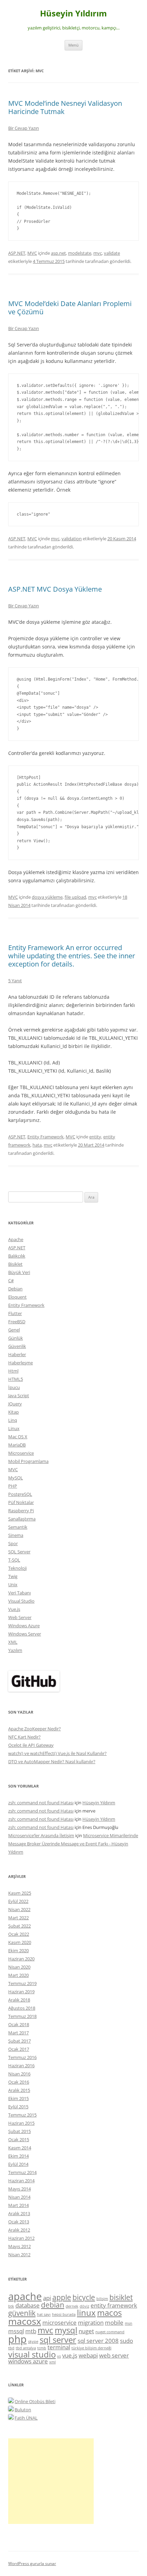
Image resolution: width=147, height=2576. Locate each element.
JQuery (15, 1404)
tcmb (42, 2348)
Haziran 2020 (21, 1959)
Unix (13, 1584)
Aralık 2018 (19, 2000)
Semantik (18, 1527)
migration (91, 2322)
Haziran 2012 (21, 2238)
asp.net (58, 253)
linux (86, 2313)
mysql (66, 2330)
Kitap (14, 1412)
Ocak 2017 (19, 2049)
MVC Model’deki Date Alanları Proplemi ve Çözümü (70, 308)
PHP (13, 1486)
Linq (13, 1420)
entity (95, 1137)
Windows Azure (24, 1626)
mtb (31, 2331)
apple (62, 2297)
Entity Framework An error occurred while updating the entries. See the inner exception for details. (72, 956)
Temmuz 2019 (22, 1983)
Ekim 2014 (18, 2156)
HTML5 (16, 1379)
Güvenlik (17, 1346)
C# (11, 1280)
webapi (88, 2355)
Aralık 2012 (19, 2230)
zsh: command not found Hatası (41, 1803)
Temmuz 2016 (22, 2057)
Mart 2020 (18, 1975)
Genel (14, 1330)
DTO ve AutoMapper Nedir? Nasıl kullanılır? (52, 1761)
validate (112, 253)
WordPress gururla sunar (32, 2564)
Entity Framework (45, 1137)
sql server (58, 2340)
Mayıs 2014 (19, 2189)
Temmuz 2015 (22, 2115)
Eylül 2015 (18, 2107)
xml (52, 2362)
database (28, 2305)
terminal (59, 2347)
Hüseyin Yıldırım (73, 14)
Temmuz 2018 (22, 2016)
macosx (25, 2321)
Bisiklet (15, 1264)
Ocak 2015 (19, 2139)
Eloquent (17, 1297)
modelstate (80, 253)
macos (109, 2313)
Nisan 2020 (19, 1967)
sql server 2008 (98, 2341)
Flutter (15, 1313)
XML (13, 1642)
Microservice (21, 1453)
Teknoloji (17, 1568)
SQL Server (19, 1552)
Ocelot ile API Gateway (31, 1745)
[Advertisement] (51, 2481)
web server (114, 2355)
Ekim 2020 (18, 1950)
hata (37, 1145)
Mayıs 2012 (19, 2246)
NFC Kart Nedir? (24, 1737)
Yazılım (15, 1650)
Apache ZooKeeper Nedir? (35, 1729)
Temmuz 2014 (22, 2172)
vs (59, 2356)
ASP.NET (17, 253)
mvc (98, 253)
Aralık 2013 (19, 2213)
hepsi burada (64, 2314)
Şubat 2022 (19, 1926)
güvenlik (22, 2313)
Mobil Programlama (28, 1461)
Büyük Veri (19, 1272)
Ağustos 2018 (22, 2008)
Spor (13, 1543)
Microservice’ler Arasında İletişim (41, 1835)
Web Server (20, 1617)
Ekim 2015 (18, 2098)
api (47, 2298)
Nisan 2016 (19, 2074)
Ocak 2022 (19, 1934)
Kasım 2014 (20, 2148)
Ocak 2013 (19, 2222)
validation (72, 539)
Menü (73, 45)
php (17, 2339)
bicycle (84, 2297)
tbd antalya (26, 2348)
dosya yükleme (47, 897)
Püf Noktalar (21, 1502)
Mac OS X (18, 1437)
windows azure (28, 2361)
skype (33, 2341)
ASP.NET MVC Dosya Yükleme (55, 589)
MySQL (16, 1478)
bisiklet (121, 2297)
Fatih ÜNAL (26, 2418)
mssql (16, 2331)
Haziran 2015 (21, 2123)
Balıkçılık (17, 1256)
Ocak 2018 (19, 2024)
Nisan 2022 (19, 1909)
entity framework (114, 2305)
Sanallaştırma (22, 1519)
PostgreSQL (20, 1494)
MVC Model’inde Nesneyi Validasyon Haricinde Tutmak (65, 107)
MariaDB (17, 1445)
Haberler (17, 1354)
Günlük (16, 1338)
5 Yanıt (15, 981)
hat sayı (44, 2314)
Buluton (23, 2410)
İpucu (14, 1387)
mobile (114, 2322)
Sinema (16, 1535)
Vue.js (14, 1609)
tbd (11, 2348)
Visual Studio (21, 1601)
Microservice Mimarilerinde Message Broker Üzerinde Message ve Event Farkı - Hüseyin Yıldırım (73, 1844)
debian (53, 2305)
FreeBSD (17, 1322)
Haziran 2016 (21, 2066)
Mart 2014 (18, 2205)
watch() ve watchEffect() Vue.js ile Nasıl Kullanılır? (57, 1753)
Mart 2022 (18, 1918)
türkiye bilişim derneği (91, 2348)
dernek (72, 2306)
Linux (14, 1428)
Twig (13, 1576)
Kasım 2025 (20, 1893)
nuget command (110, 2332)
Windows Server (25, 1634)
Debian (15, 1289)
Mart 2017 (18, 2033)
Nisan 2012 (19, 2255)
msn (129, 2323)
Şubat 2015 (19, 2131)
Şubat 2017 (19, 2041)
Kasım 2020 (20, 1942)
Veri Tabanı (19, 1593)
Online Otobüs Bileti (35, 2401)
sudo (126, 2341)
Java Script (19, 1396)
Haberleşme (21, 1363)
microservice (59, 2322)
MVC (32, 253)
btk (11, 2306)
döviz (84, 2306)
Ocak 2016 (19, 2082)
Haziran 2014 (21, 2181)
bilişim (102, 2299)
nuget (86, 2331)
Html (13, 1371)
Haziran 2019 (21, 1992)
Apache (16, 1239)
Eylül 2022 (18, 1901)
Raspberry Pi (21, 1511)
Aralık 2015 (19, 2090)
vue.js (70, 2355)
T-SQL (14, 1560)
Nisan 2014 (19, 2197)
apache (25, 2296)
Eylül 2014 (18, 2164)
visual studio (32, 2354)
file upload (75, 897)
